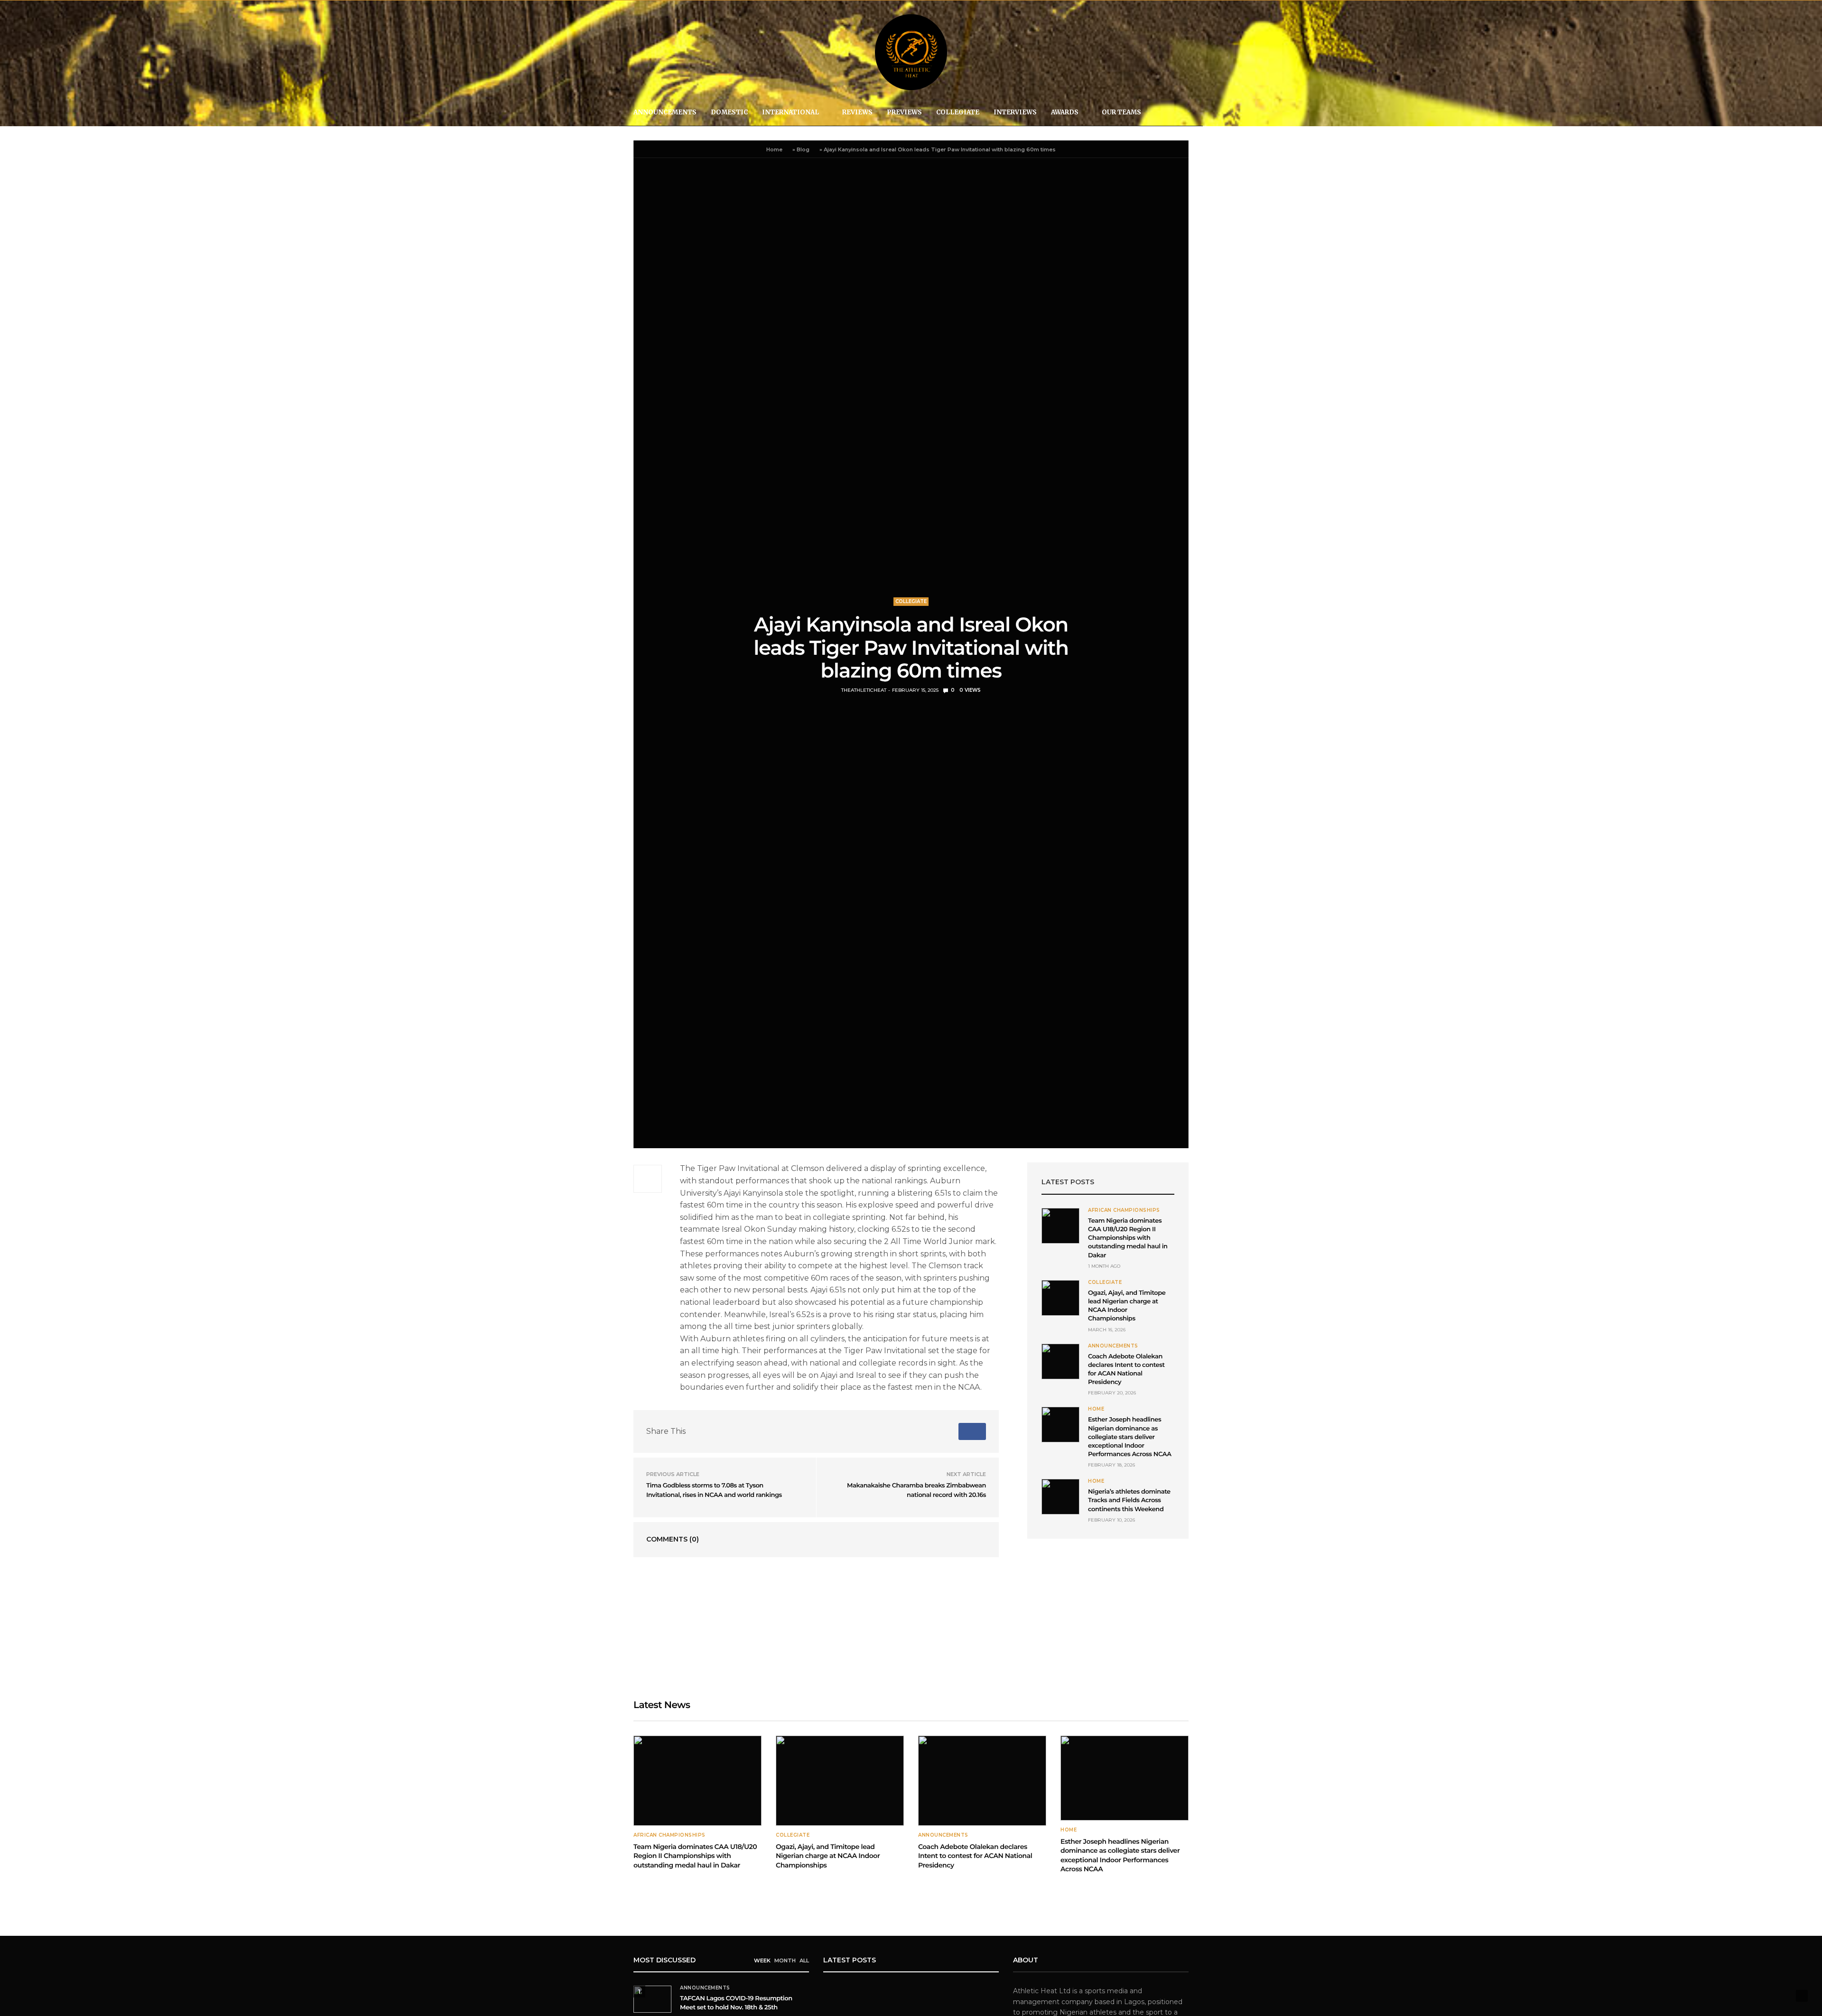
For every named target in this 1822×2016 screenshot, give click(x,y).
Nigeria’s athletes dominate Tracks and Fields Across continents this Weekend (1129, 1500)
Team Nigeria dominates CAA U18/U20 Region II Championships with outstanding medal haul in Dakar (1128, 1238)
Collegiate (958, 112)
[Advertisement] (1108, 1619)
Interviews (1015, 112)
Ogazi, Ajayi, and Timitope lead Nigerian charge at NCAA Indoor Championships (828, 1856)
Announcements (665, 112)
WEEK (762, 1960)
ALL (804, 1960)
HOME (1096, 1409)
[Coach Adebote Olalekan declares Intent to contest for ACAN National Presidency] (1060, 1361)
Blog (803, 149)
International (790, 112)
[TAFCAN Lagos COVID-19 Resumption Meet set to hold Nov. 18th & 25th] (652, 1999)
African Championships (1124, 1210)
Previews (904, 112)
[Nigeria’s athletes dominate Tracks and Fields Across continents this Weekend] (1060, 1497)
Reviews (857, 112)
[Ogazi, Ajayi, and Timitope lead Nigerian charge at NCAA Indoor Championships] (1060, 1298)
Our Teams (1121, 112)
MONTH (785, 1960)
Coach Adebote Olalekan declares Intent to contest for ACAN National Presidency (975, 1856)
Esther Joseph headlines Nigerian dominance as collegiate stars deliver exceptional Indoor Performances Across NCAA (1130, 1437)
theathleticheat (864, 690)
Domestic (729, 112)
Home (774, 149)
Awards (1065, 112)
